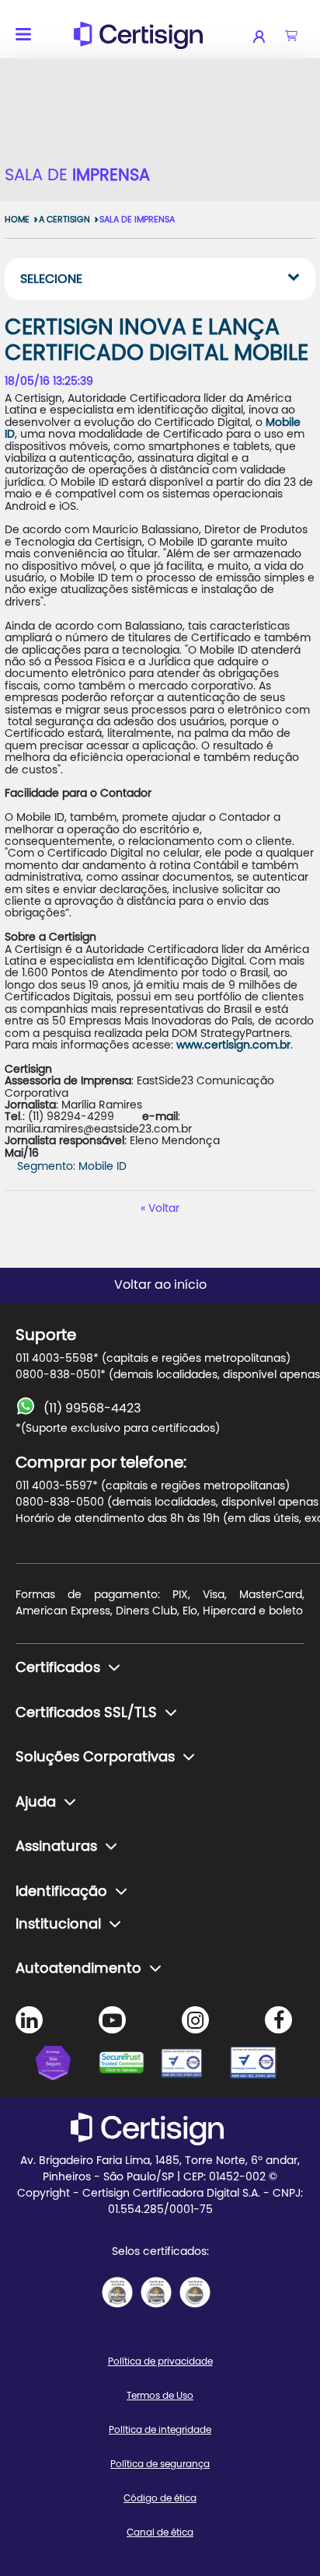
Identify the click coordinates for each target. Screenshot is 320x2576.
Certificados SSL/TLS (86, 1713)
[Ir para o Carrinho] (291, 37)
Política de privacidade (160, 2361)
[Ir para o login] (269, 37)
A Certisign (64, 220)
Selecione (51, 279)
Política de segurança (160, 2464)
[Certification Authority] (191, 2065)
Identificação (61, 1892)
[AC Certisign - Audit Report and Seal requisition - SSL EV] (156, 2292)
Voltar (164, 1209)
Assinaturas (56, 1847)
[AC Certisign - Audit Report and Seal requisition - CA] (195, 2292)
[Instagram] (195, 2020)
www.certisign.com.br (233, 1045)
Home (17, 220)
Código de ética (160, 2498)
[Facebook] (278, 2020)
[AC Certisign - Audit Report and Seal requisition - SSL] (117, 2292)
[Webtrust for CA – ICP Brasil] (67, 2065)
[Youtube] (112, 2020)
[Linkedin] (29, 2020)
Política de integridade (160, 2430)
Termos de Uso (160, 2396)
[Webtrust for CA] (129, 2065)
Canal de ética (160, 2532)
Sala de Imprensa (137, 220)
